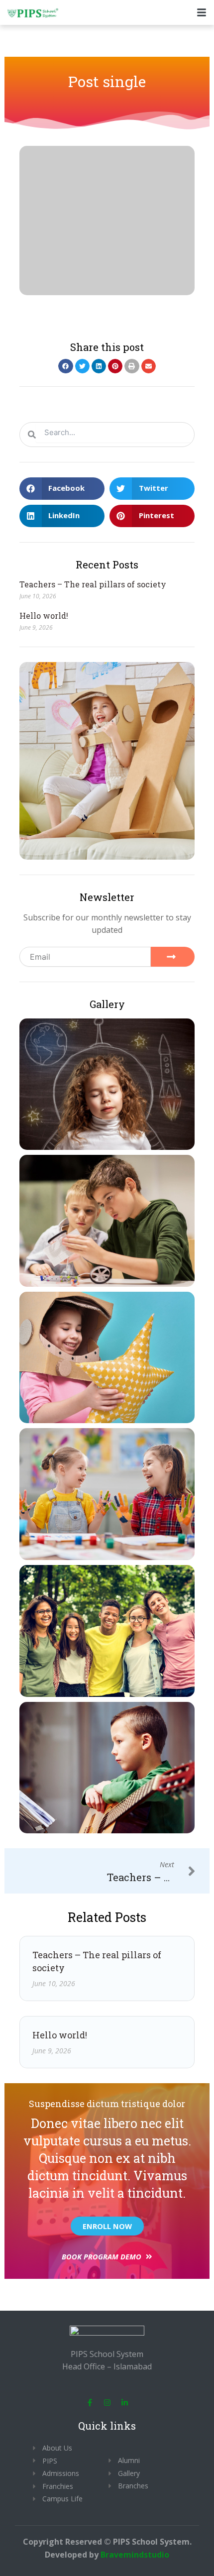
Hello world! (44, 616)
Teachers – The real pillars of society (93, 584)
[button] (65, 366)
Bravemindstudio (135, 2555)
